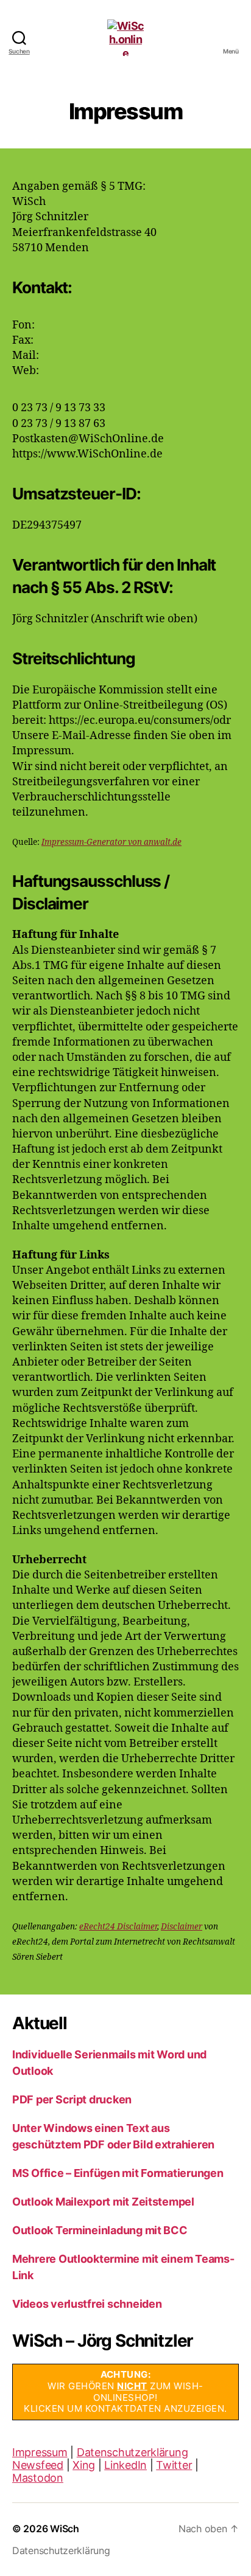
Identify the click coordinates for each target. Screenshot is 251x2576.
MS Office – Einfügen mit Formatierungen (118, 2173)
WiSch (65, 2529)
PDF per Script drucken (72, 2099)
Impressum (40, 2452)
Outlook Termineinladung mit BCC (100, 2230)
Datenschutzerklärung (133, 2452)
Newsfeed (38, 2465)
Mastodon (38, 2478)
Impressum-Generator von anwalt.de (111, 842)
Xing (84, 2465)
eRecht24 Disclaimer (118, 1927)
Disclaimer (182, 1927)
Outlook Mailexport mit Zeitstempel (103, 2202)
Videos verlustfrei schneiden (87, 2304)
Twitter (174, 2465)
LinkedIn (125, 2465)
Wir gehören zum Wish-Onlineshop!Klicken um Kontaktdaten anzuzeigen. (125, 2391)
